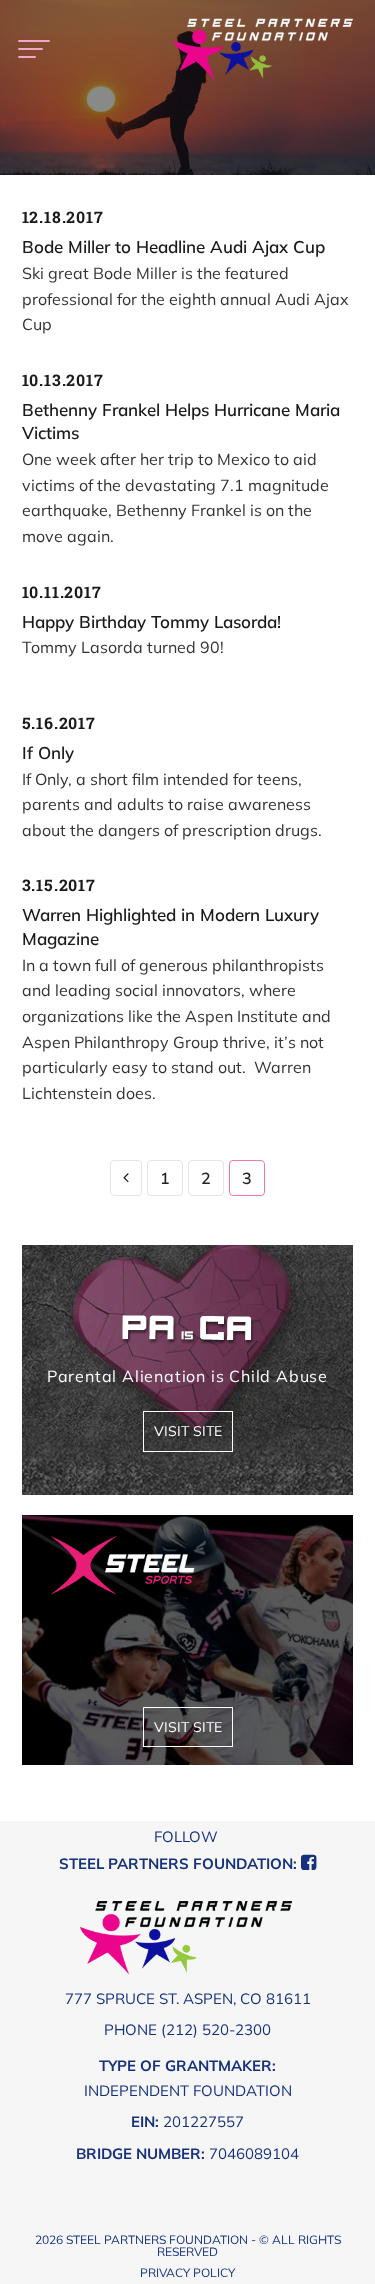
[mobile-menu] (33, 50)
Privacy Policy (187, 2272)
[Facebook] (308, 1863)
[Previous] (126, 1178)
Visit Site (188, 1431)
